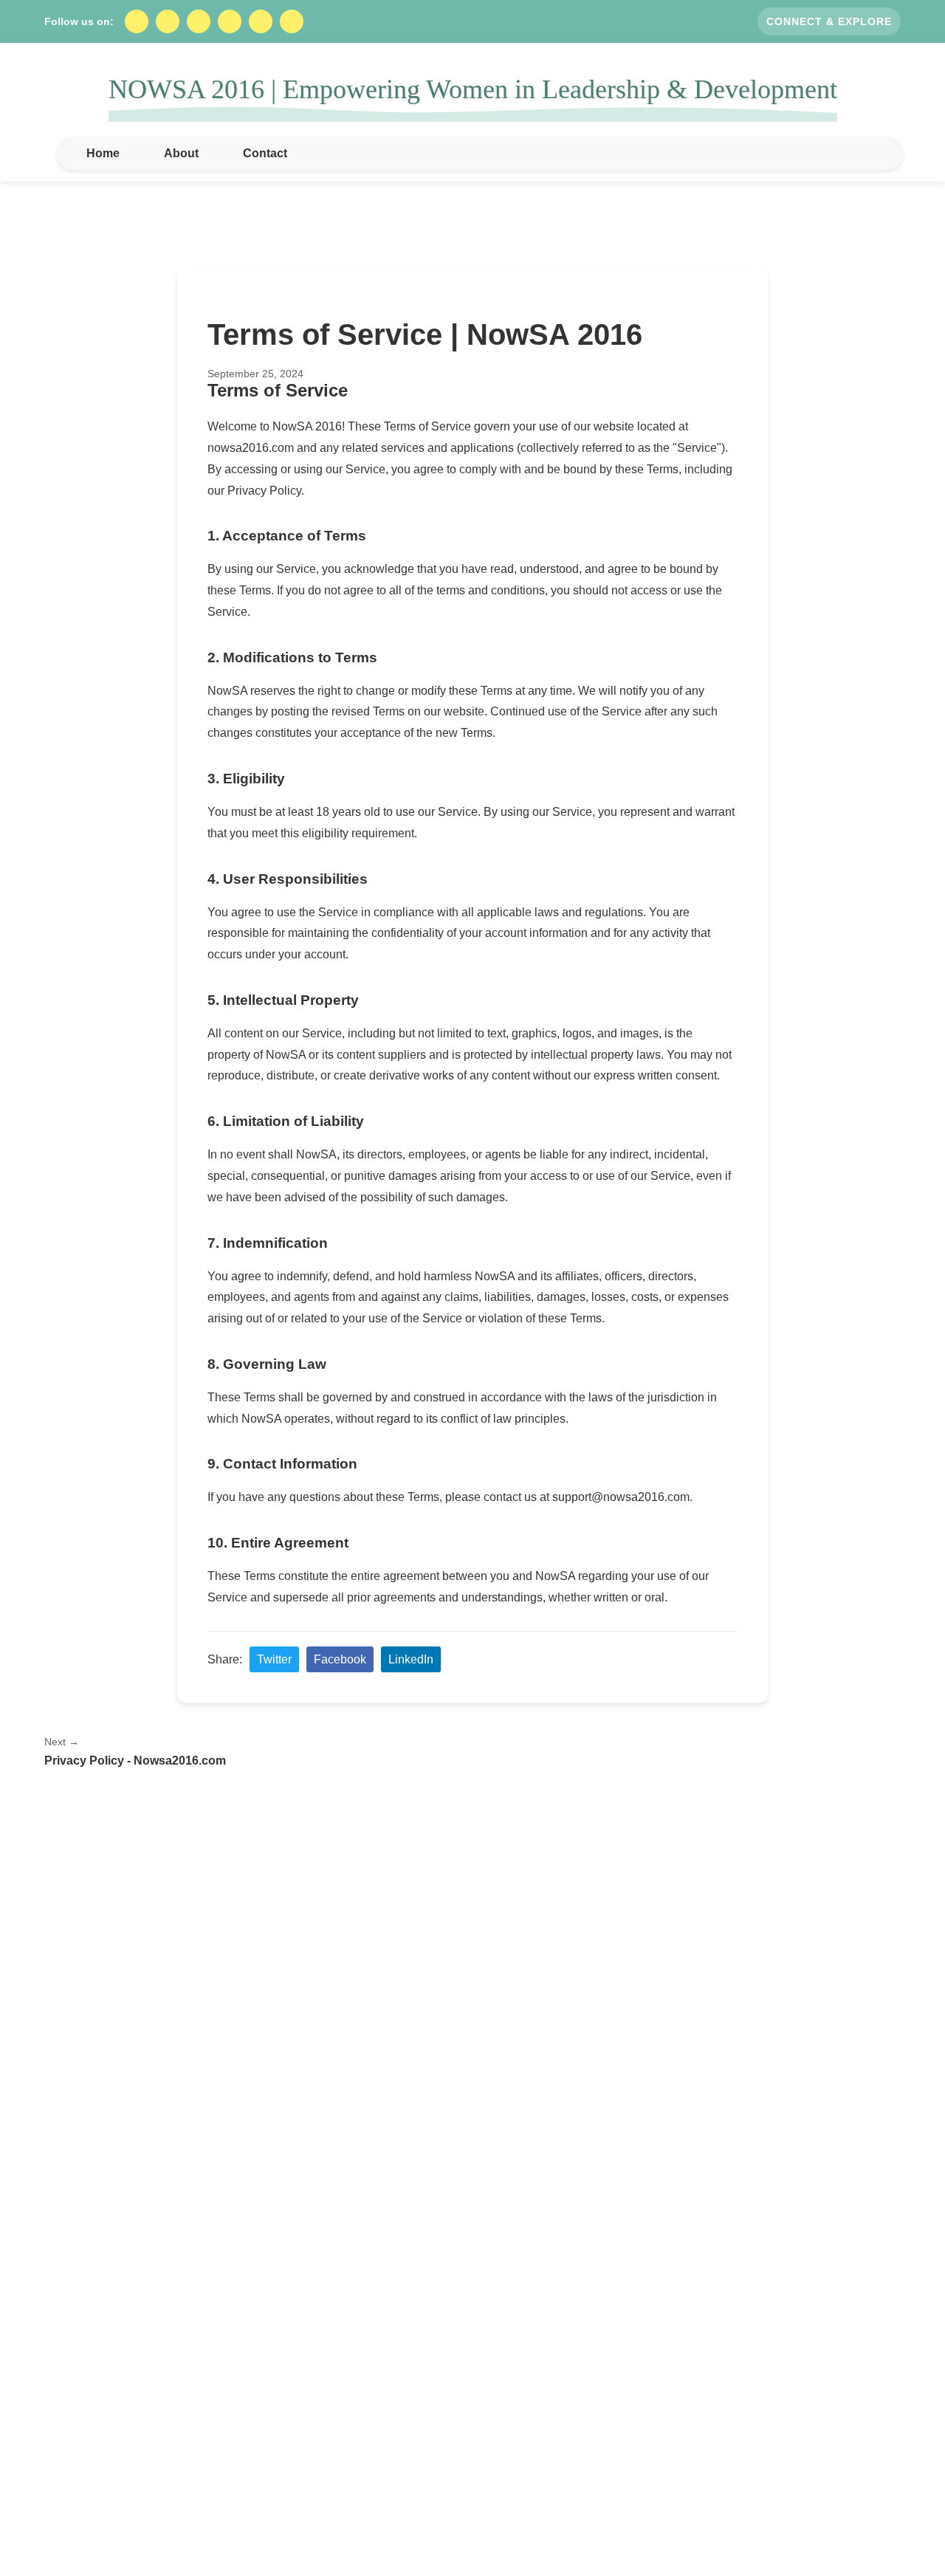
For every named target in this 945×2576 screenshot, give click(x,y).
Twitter (274, 1659)
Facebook (340, 1659)
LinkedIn (411, 1659)
